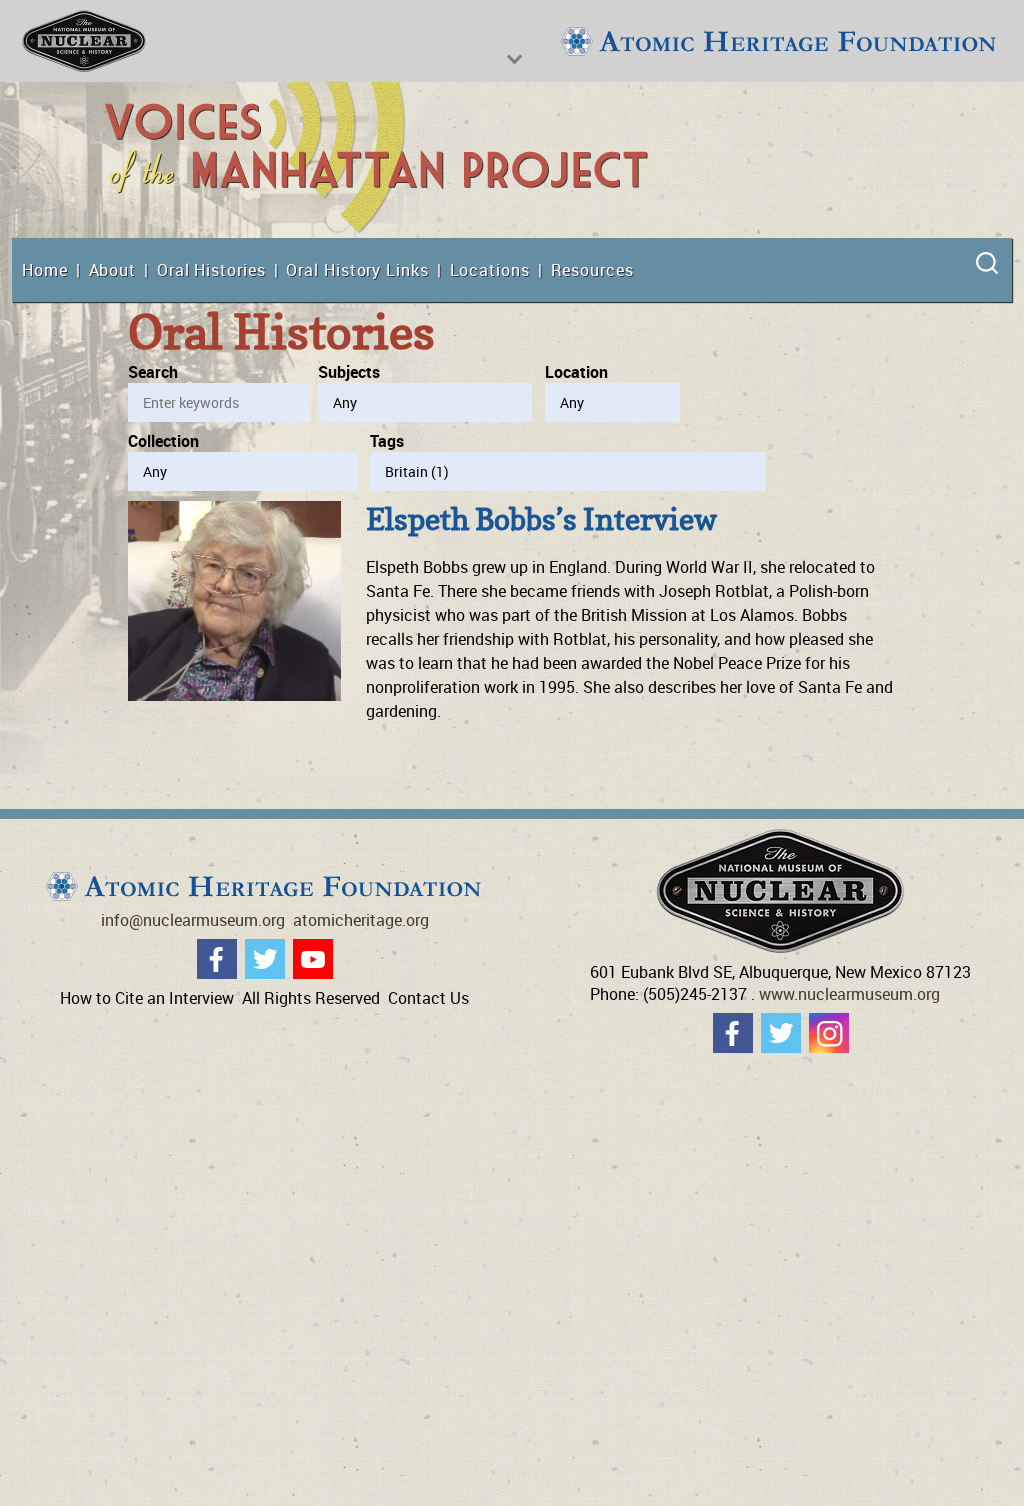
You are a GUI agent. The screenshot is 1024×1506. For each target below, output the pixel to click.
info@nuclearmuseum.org (193, 920)
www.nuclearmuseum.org (849, 994)
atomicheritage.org (361, 920)
